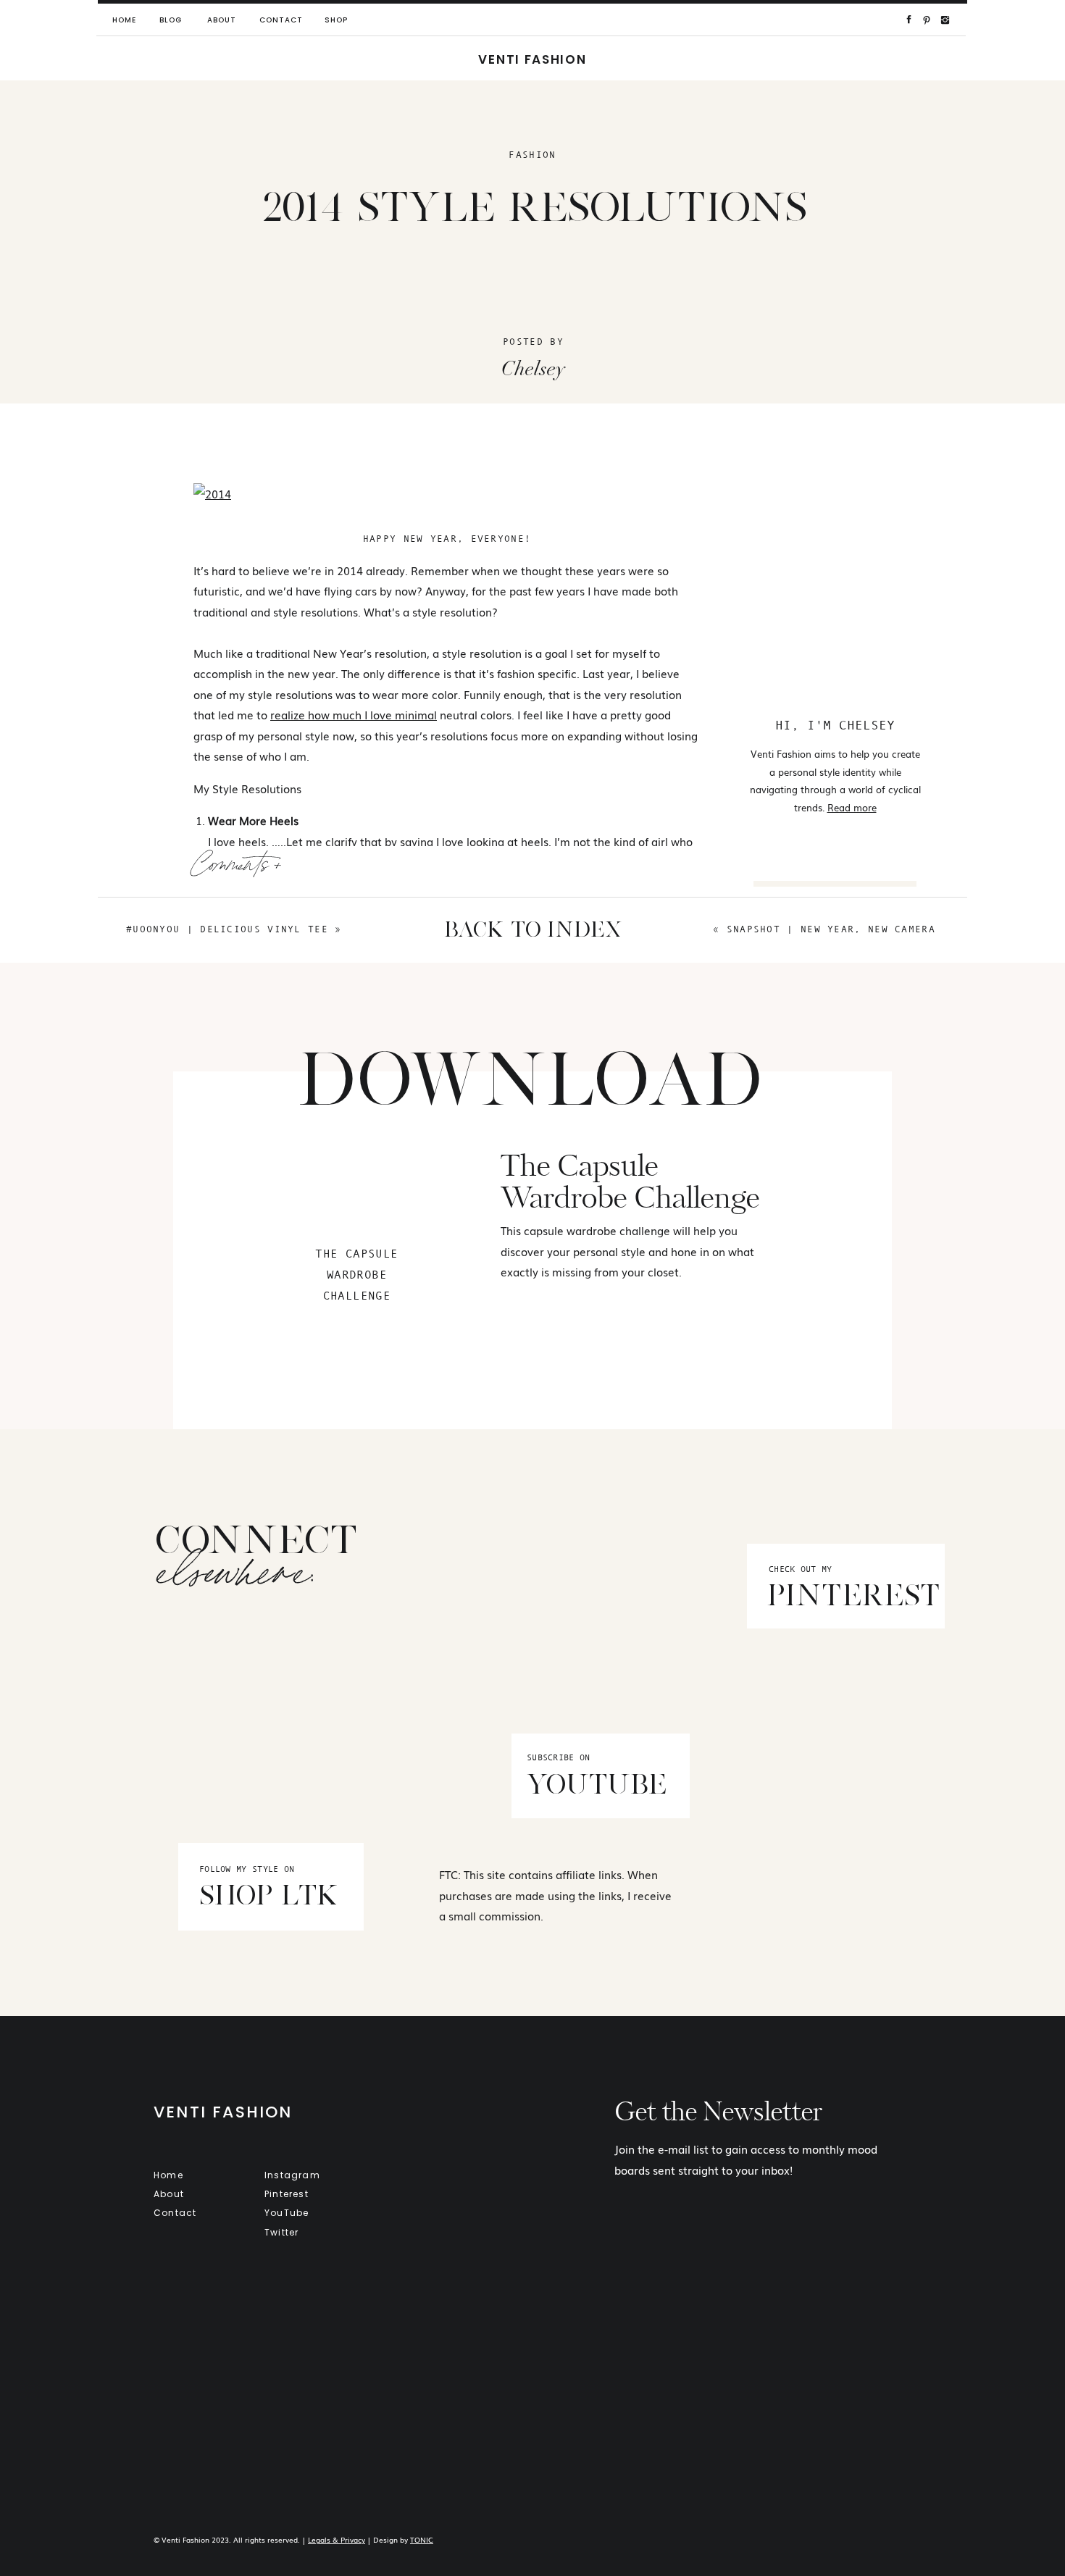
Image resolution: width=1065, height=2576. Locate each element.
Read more (852, 807)
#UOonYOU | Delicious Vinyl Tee (227, 929)
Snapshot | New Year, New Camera (831, 929)
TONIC (422, 2539)
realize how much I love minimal (354, 714)
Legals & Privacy (337, 2539)
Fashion (532, 155)
